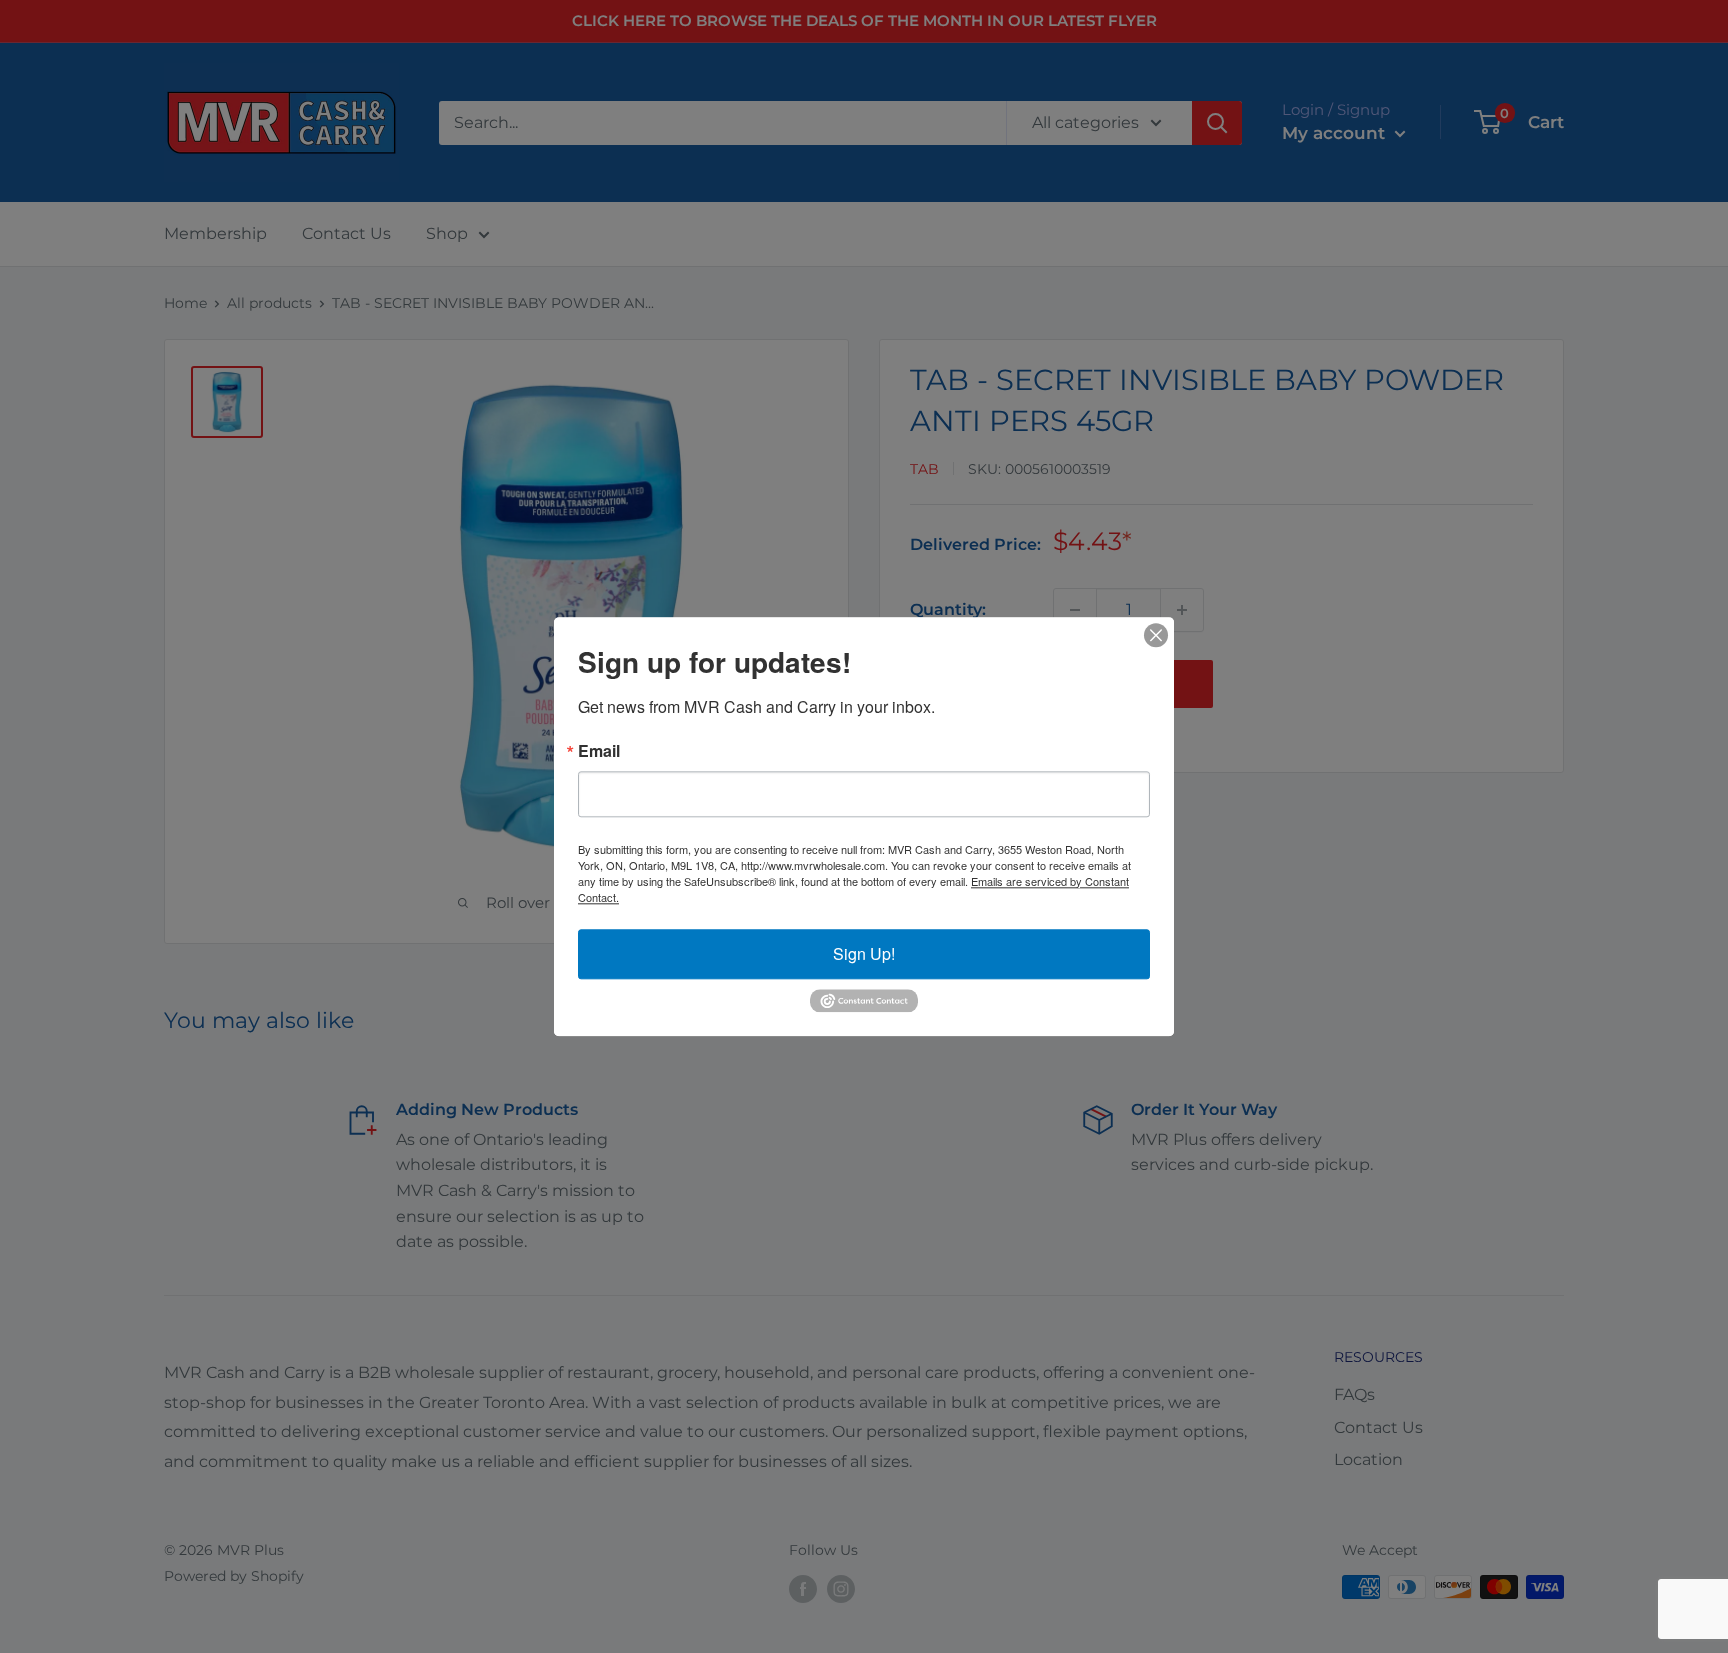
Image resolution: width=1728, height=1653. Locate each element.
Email (599, 751)
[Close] (1156, 635)
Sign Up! (864, 953)
